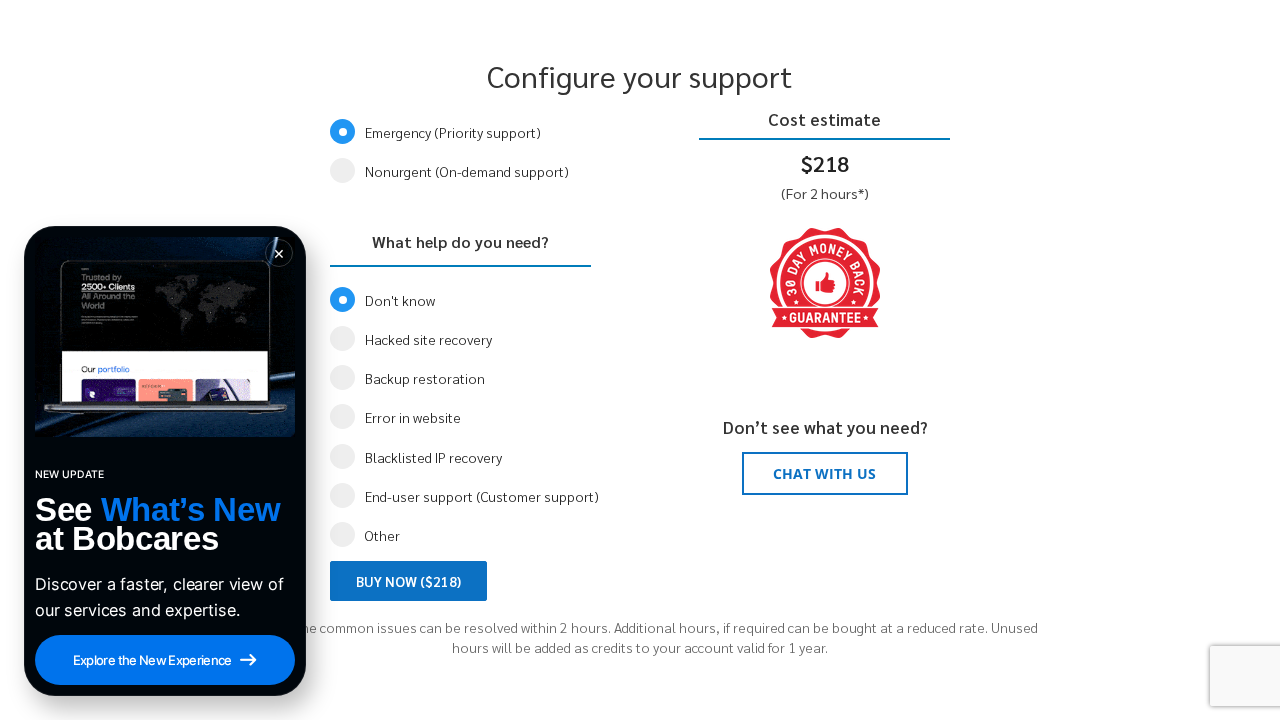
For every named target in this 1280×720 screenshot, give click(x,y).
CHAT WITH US (824, 473)
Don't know (400, 300)
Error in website (413, 417)
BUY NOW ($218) (408, 581)
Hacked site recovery (428, 339)
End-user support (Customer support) (482, 496)
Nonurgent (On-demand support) (467, 171)
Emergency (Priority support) (453, 132)
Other (382, 535)
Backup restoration (425, 378)
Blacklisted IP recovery (433, 457)
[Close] (279, 253)
